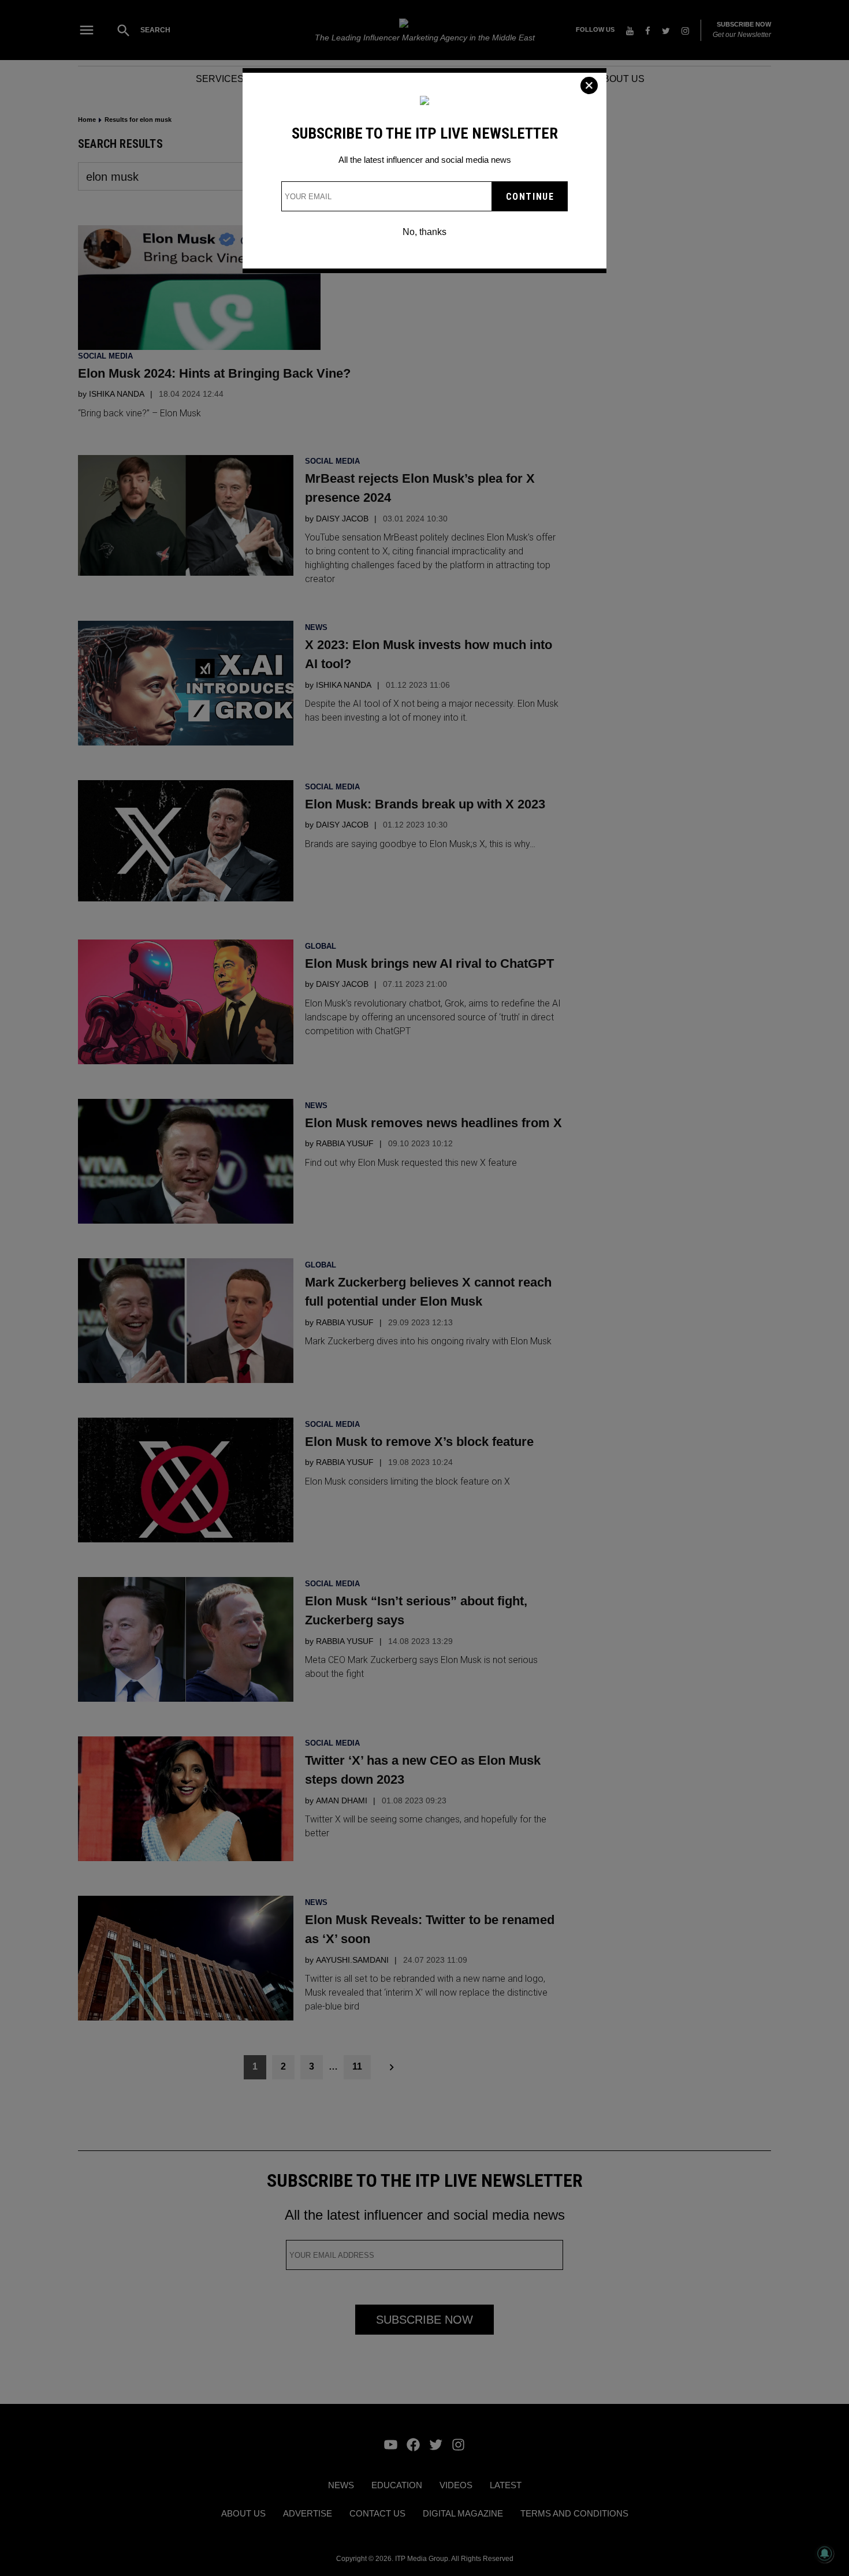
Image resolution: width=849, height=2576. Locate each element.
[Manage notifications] (825, 2553)
